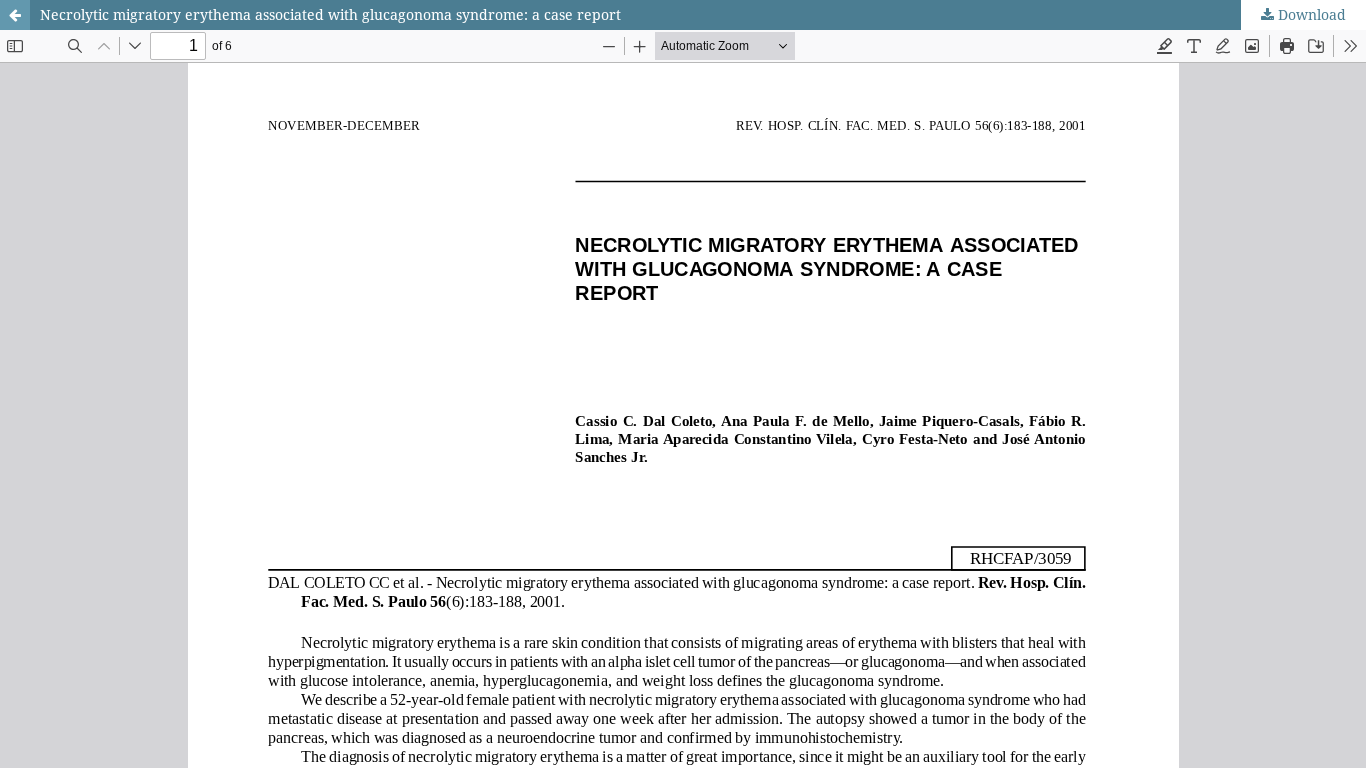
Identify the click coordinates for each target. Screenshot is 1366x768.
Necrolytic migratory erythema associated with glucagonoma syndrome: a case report (330, 14)
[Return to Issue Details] (15, 15)
